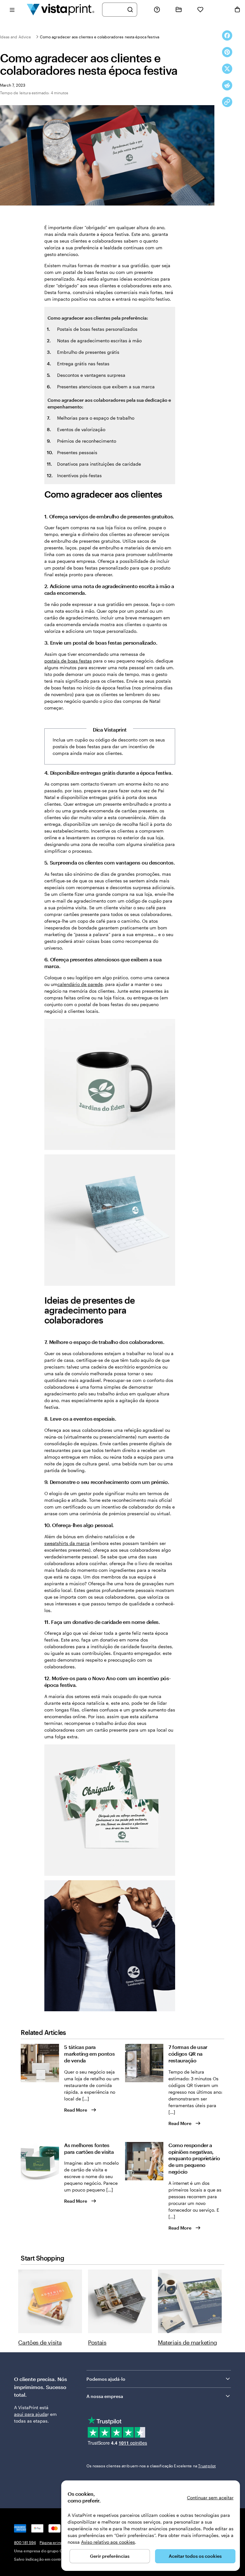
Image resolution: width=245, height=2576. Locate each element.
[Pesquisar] (130, 10)
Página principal (54, 2542)
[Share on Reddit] (227, 85)
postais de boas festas (68, 661)
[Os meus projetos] (179, 10)
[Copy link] (227, 102)
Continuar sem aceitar (210, 2498)
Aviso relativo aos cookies (108, 2542)
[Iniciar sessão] (219, 10)
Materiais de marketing (187, 2342)
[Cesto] (237, 10)
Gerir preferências (110, 2556)
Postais (97, 2342)
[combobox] (115, 10)
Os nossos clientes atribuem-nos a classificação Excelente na (151, 2466)
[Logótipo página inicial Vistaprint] (61, 9)
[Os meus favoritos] (200, 10)
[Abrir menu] (12, 9)
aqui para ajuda (31, 2414)
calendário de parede (80, 984)
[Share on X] (227, 69)
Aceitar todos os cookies (195, 2556)
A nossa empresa (105, 2396)
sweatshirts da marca (67, 1543)
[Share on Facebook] (227, 35)
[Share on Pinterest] (227, 52)
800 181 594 (25, 2542)
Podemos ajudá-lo (106, 2379)
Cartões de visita (40, 2342)
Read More (76, 2110)
